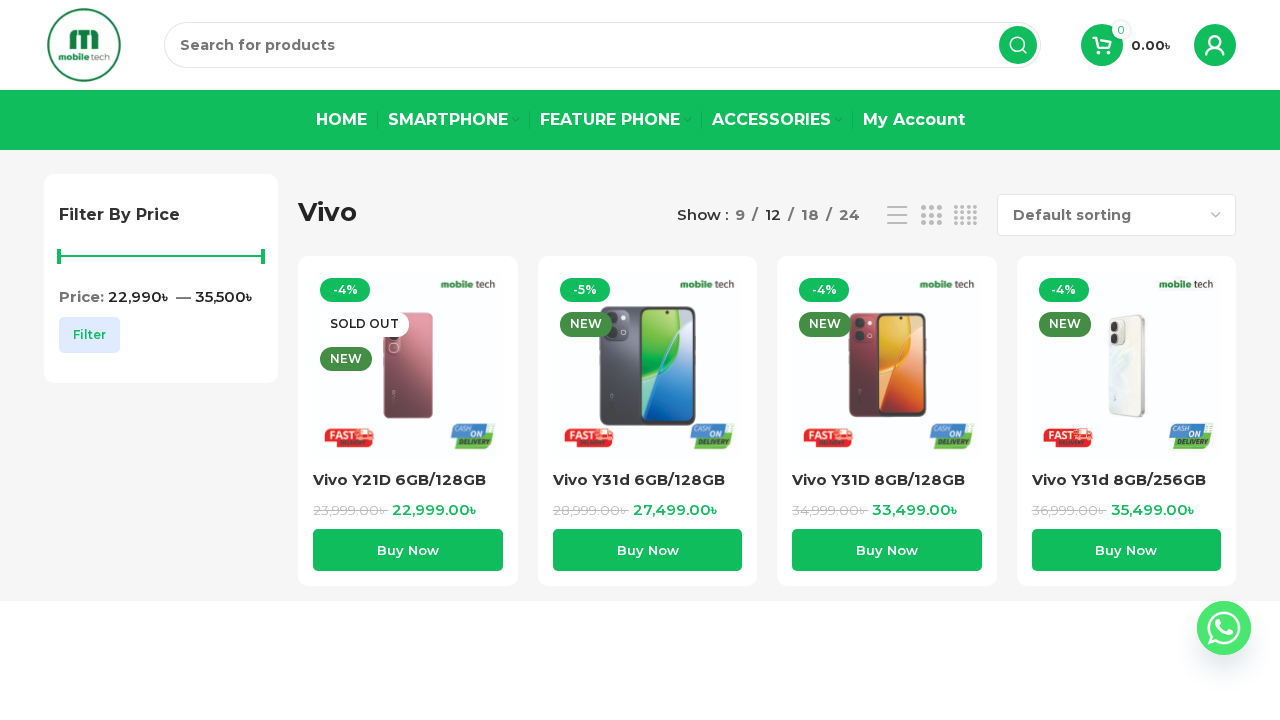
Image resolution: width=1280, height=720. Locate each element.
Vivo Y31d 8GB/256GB (1119, 479)
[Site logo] (84, 43)
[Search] (1018, 45)
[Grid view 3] (931, 215)
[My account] (1215, 45)
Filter (89, 334)
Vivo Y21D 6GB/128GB (399, 479)
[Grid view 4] (965, 215)
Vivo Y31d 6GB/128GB (639, 479)
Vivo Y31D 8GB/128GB (878, 479)
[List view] (897, 215)
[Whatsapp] (1224, 628)
